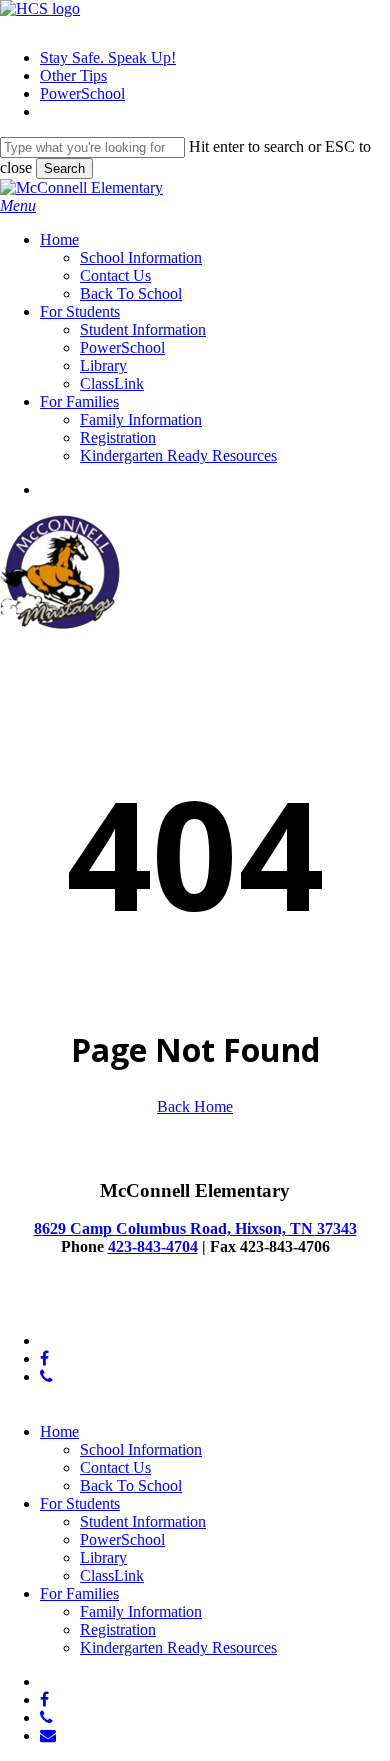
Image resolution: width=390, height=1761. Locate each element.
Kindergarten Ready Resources (178, 1647)
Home (59, 1431)
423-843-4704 (153, 1246)
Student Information (143, 1521)
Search (64, 168)
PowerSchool (122, 1539)
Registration (118, 1629)
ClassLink (112, 1575)
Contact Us (115, 1467)
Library (103, 1557)
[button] (18, 205)
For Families (79, 1593)
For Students (80, 1503)
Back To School (131, 1485)
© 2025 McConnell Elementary (99, 1306)
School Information (141, 1449)
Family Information (141, 1611)
